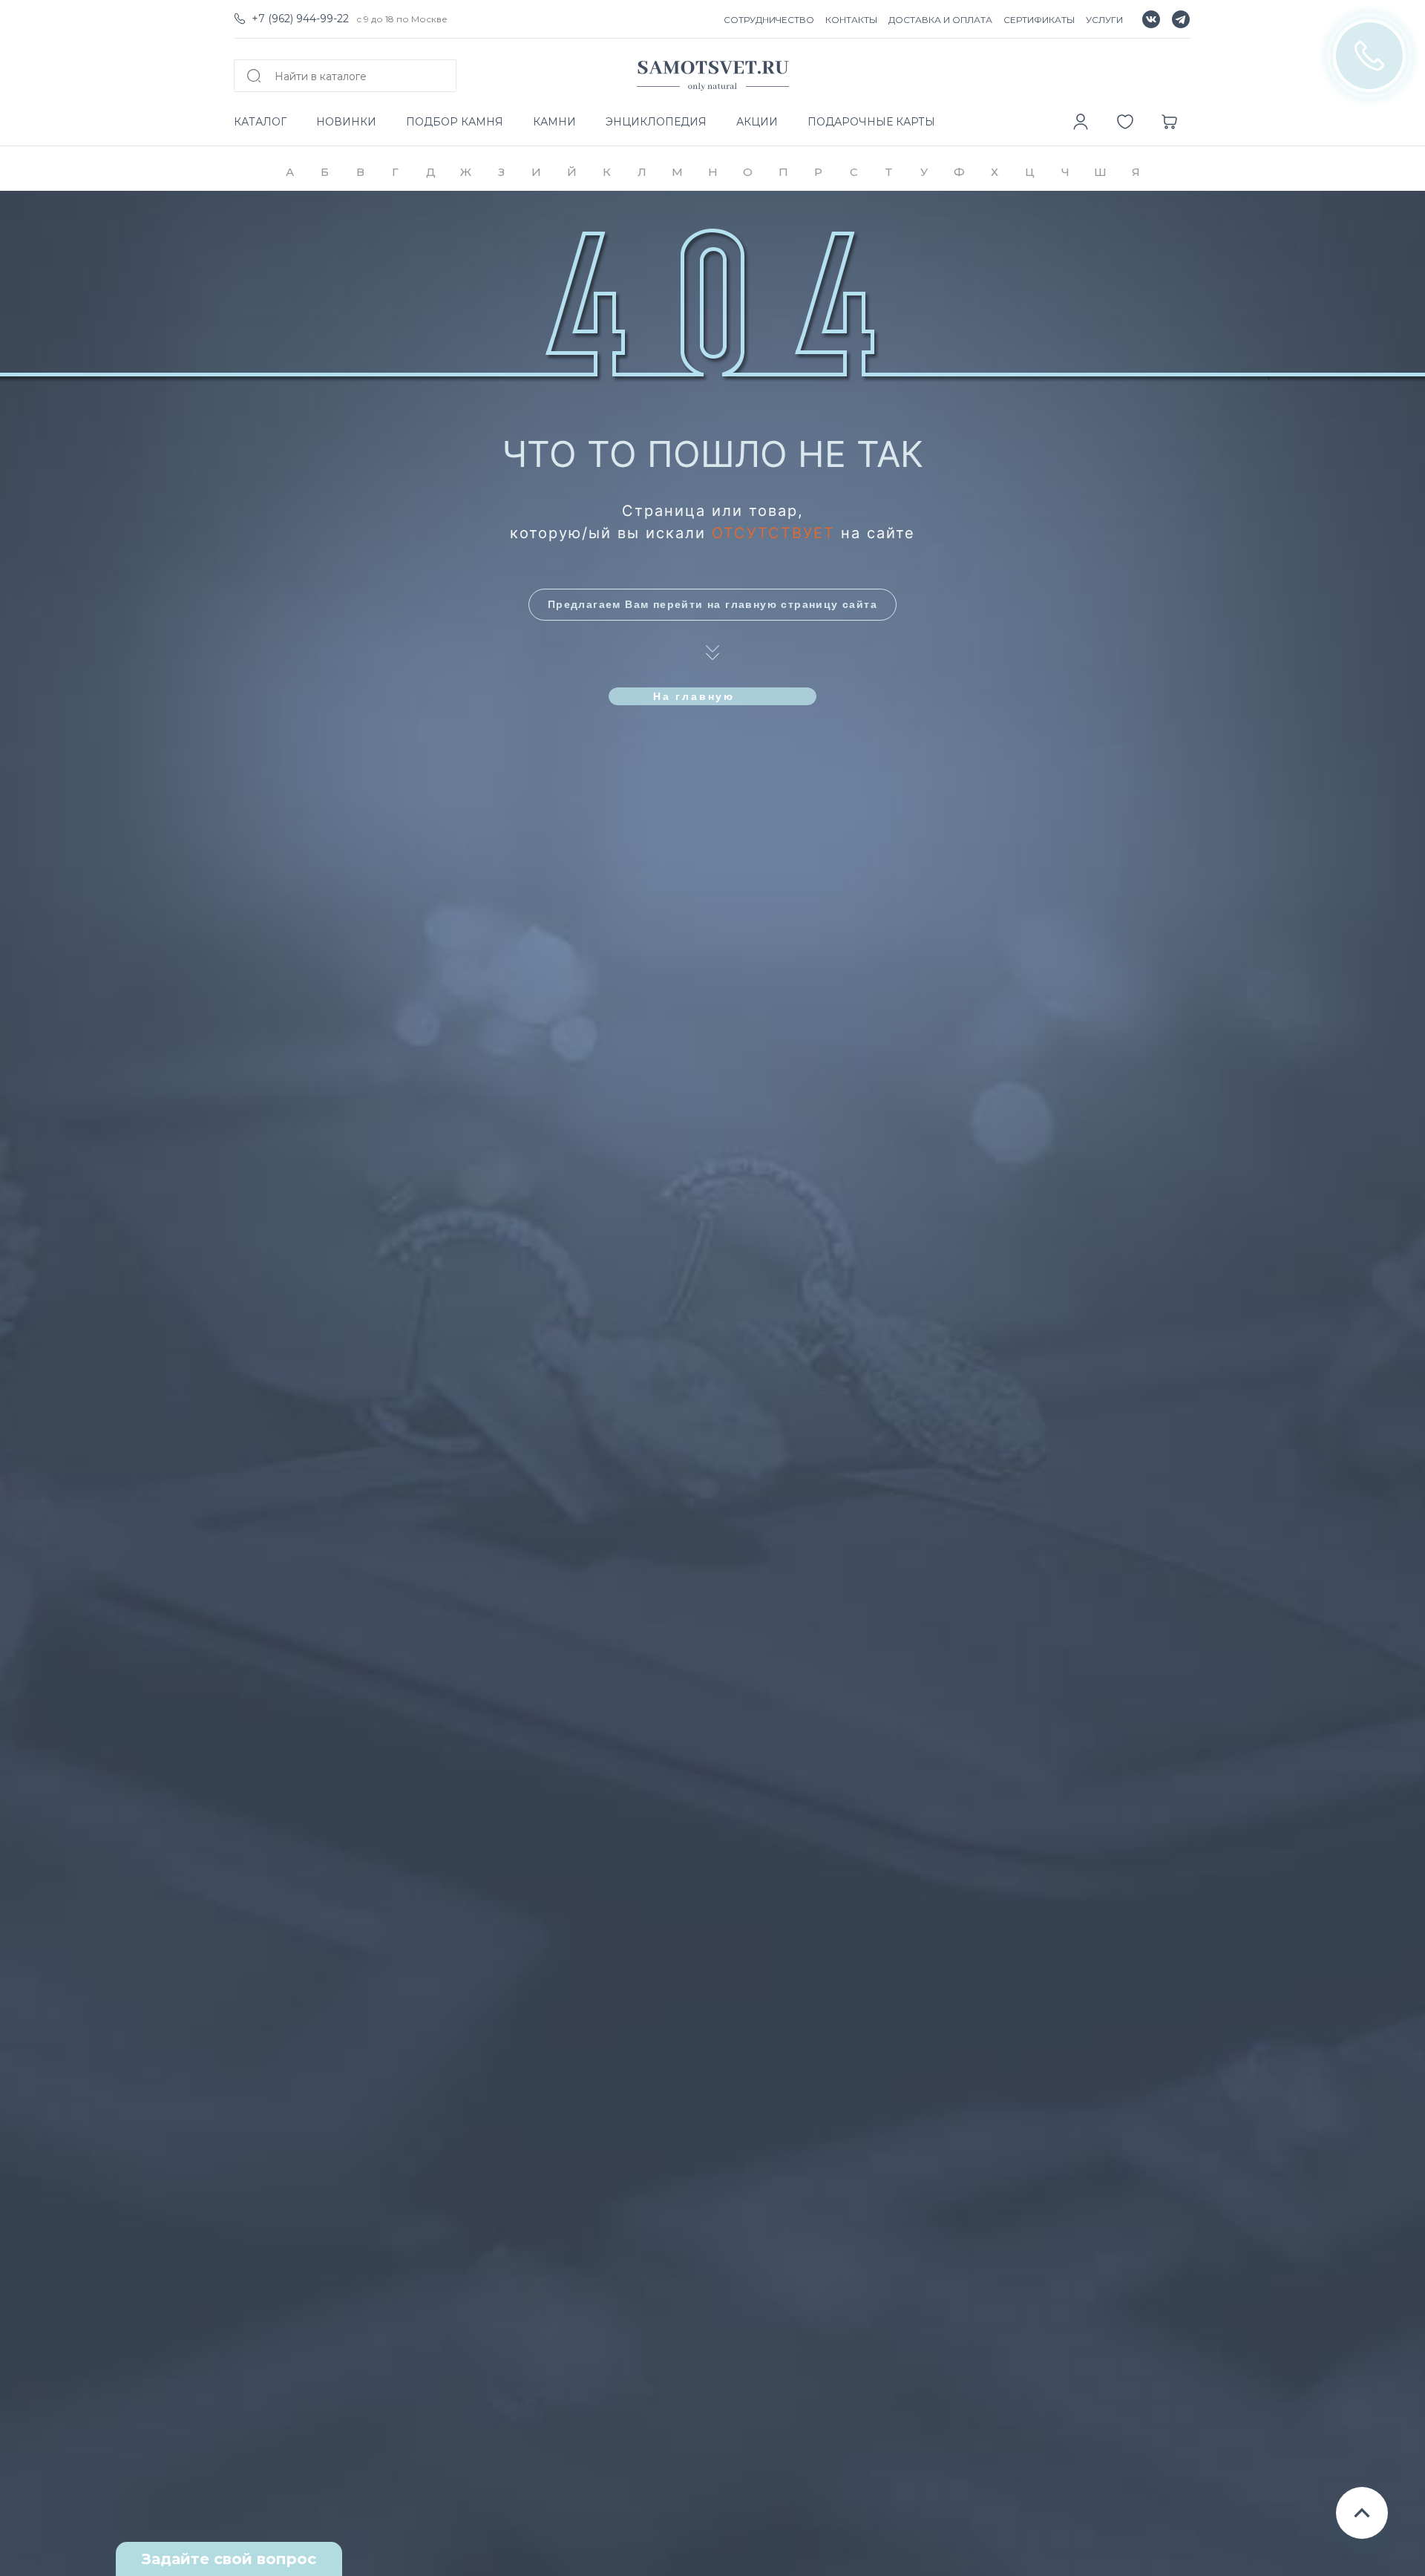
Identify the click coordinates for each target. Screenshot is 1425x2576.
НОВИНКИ (346, 122)
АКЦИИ (757, 122)
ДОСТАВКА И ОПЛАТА (940, 20)
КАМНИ (554, 122)
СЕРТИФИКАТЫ (1039, 20)
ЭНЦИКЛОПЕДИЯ (656, 122)
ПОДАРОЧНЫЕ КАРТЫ (871, 122)
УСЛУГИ (1104, 20)
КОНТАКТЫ (851, 20)
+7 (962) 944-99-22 (300, 19)
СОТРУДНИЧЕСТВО (769, 20)
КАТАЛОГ (260, 122)
